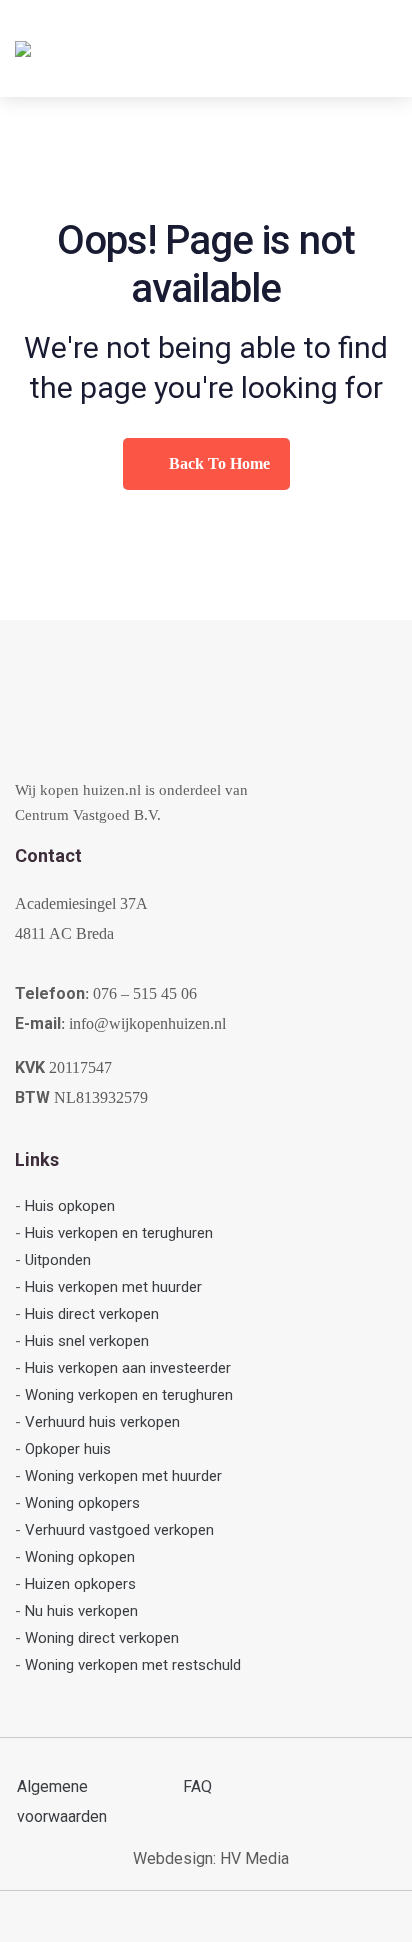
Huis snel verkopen (87, 1341)
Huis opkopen (70, 1206)
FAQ (197, 1786)
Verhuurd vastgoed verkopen (119, 1530)
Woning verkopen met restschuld (133, 1665)
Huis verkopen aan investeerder (128, 1368)
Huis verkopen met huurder (113, 1287)
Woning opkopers (82, 1503)
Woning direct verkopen (102, 1638)
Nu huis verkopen (81, 1611)
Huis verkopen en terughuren (119, 1233)
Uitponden (58, 1260)
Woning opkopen (80, 1557)
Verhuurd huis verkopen (102, 1422)
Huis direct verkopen (92, 1314)
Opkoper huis (68, 1449)
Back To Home (217, 463)
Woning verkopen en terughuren (129, 1395)
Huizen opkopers (80, 1584)
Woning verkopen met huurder (123, 1476)
